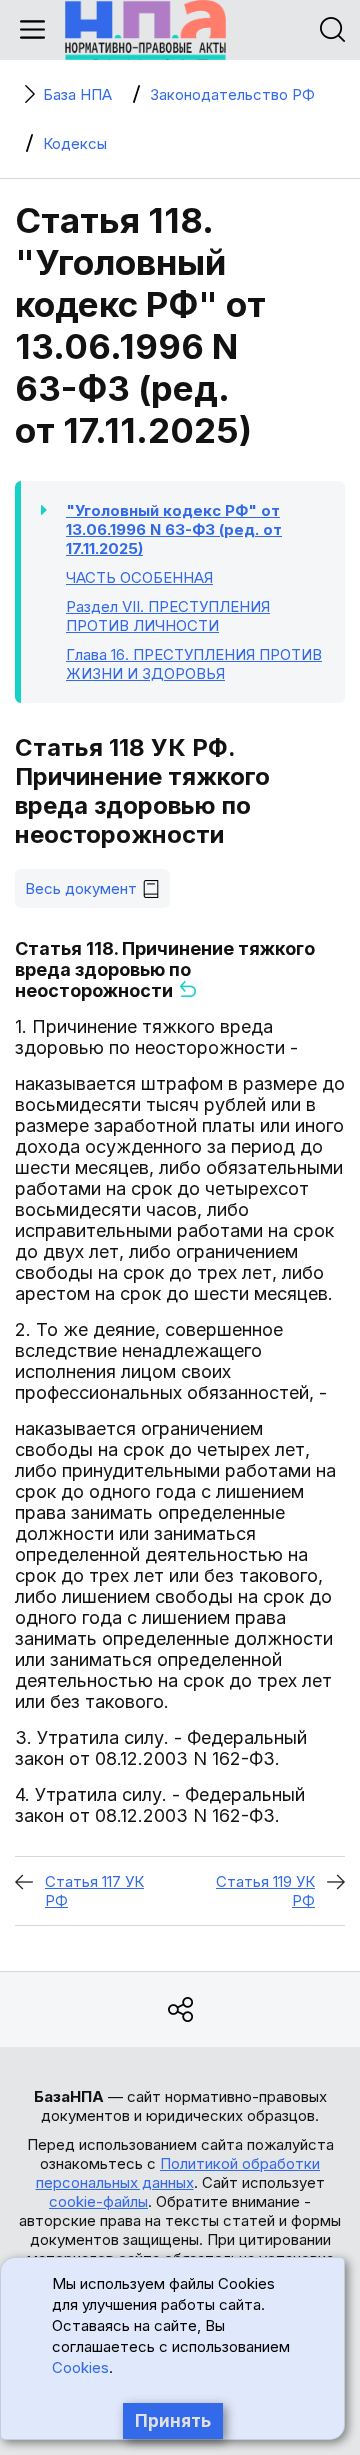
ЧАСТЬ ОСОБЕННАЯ (139, 577)
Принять (173, 2421)
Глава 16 (194, 664)
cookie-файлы (98, 2201)
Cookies (80, 2367)
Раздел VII (168, 616)
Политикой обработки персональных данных (178, 2173)
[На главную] (145, 30)
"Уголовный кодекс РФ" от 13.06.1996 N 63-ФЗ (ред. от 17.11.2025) (174, 529)
